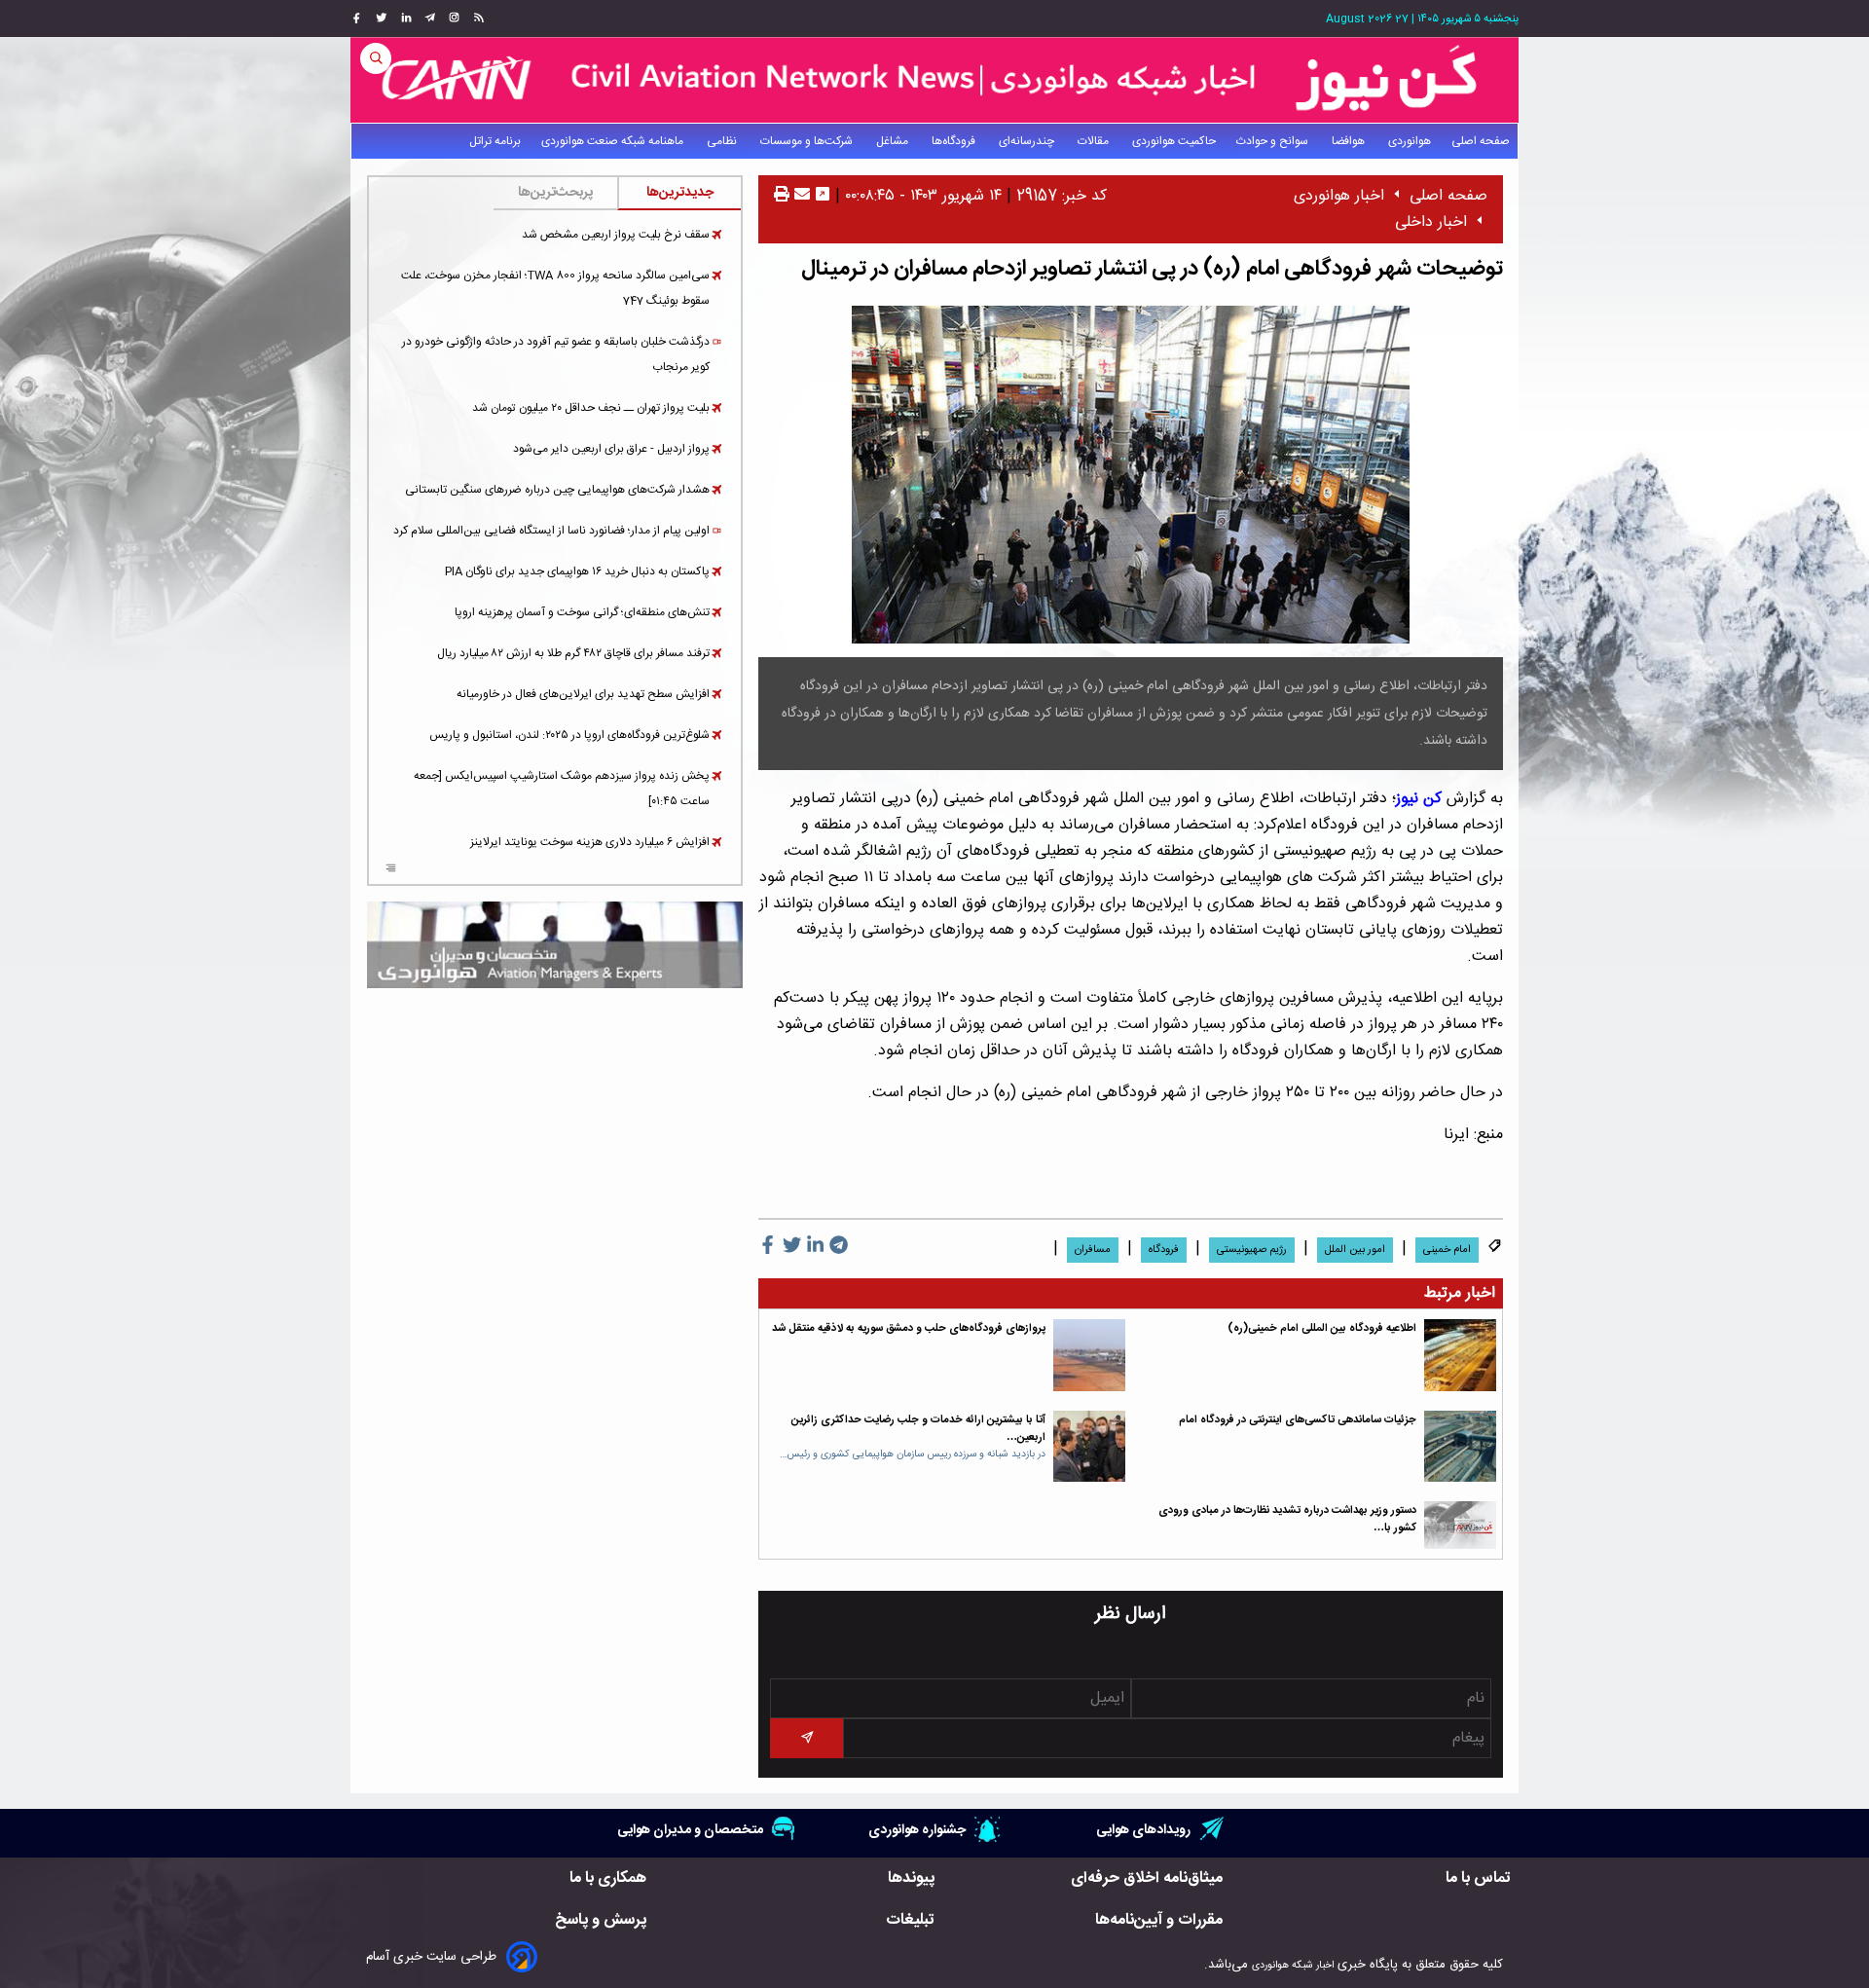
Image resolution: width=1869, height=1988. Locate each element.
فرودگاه (1164, 1250)
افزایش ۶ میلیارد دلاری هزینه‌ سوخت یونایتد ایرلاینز (590, 842)
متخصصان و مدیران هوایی (690, 1830)
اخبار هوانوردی (1339, 196)
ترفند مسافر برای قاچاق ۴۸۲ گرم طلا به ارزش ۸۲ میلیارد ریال (573, 653)
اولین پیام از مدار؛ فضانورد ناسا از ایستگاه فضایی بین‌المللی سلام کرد (551, 531)
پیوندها (911, 1878)
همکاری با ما (608, 1878)
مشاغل (894, 141)
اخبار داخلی (1431, 222)
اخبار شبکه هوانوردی (1293, 1965)
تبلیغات (910, 1920)
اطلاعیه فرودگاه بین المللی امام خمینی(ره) (1322, 1328)
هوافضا (1350, 141)
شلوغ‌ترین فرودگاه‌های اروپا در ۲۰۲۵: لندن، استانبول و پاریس (569, 735)
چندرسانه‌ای (1028, 141)
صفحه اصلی (1481, 141)
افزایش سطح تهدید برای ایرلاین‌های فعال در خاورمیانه (583, 694)
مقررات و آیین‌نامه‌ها (1159, 1920)
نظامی (723, 141)
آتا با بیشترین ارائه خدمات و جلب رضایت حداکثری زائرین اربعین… (918, 1429)
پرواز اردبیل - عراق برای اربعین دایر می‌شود (611, 449)
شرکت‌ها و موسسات (808, 141)
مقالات (1095, 141)
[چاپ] (782, 196)
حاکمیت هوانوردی (1174, 141)
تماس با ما (1478, 1878)
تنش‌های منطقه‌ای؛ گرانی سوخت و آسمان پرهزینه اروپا (582, 612)
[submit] (806, 1738)
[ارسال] (800, 196)
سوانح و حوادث (1274, 141)
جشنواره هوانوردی (917, 1830)
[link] (476, 18)
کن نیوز (1419, 799)
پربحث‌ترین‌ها (555, 193)
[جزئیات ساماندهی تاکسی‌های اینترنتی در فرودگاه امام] (1460, 1447)
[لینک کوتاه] (823, 196)
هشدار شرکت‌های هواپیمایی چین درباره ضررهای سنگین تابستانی (557, 490)
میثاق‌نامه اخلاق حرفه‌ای (1147, 1878)
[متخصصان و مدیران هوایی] (555, 945)
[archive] (391, 870)
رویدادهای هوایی (1143, 1830)
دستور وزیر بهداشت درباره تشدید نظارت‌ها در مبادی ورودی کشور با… (1287, 1519)
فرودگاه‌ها (955, 141)
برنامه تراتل (495, 141)
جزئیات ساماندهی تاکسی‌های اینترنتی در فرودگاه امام (1298, 1420)
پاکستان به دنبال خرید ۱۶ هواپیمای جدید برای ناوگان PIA (577, 571)
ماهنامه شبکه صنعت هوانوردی (614, 141)
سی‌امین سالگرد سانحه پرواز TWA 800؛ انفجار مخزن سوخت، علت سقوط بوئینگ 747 (555, 288)
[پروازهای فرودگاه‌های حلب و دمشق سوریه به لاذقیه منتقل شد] (1089, 1355)
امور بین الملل (1355, 1250)
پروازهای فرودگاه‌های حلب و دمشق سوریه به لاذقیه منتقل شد (909, 1328)
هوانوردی (1410, 141)
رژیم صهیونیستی (1252, 1250)
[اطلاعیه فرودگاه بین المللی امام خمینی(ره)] (1460, 1355)
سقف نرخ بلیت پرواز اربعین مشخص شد (616, 235)
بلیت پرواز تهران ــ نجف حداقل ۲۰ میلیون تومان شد (591, 408)
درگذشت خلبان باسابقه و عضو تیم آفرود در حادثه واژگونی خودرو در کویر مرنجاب (556, 354)
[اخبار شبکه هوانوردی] (934, 80)
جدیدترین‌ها (680, 193)
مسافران (1093, 1250)
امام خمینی (1447, 1250)
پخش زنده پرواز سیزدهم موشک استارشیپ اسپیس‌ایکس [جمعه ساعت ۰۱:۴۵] (562, 789)
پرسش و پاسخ (601, 1920)
